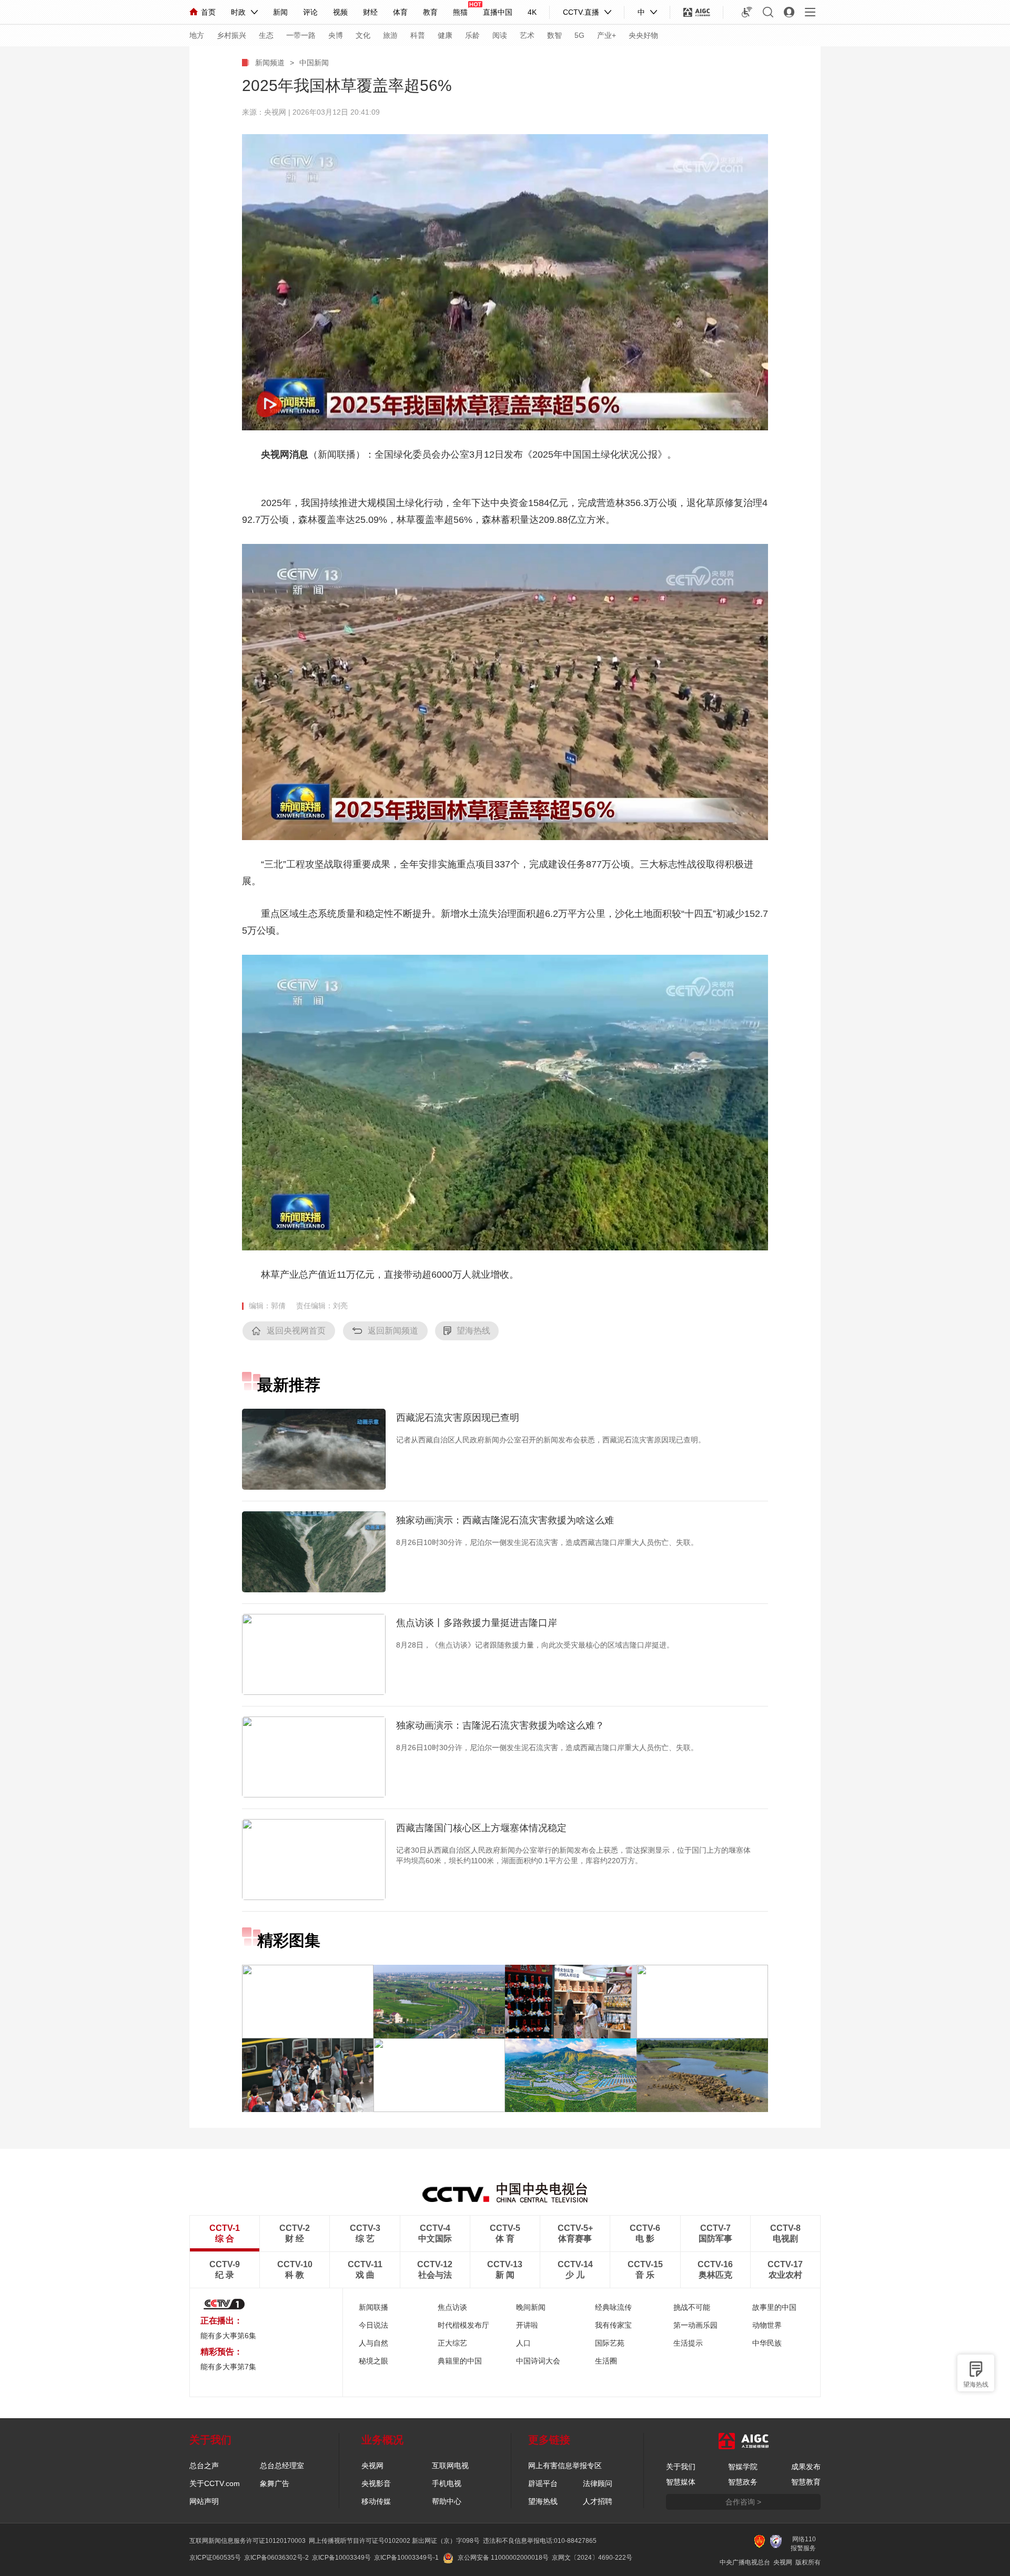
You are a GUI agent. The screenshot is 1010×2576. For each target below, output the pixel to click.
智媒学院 (743, 2467)
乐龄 (472, 35)
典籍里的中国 (460, 2361)
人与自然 (373, 2343)
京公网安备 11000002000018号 (503, 2558)
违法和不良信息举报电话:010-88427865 (540, 2541)
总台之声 (204, 2466)
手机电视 (447, 2483)
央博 (336, 35)
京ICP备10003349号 (341, 2558)
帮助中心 (447, 2501)
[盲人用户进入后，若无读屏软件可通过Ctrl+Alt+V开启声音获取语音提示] (747, 12)
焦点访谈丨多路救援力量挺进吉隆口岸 (477, 1623)
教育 (430, 12)
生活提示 (688, 2343)
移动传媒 (376, 2501)
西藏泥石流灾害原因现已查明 (458, 1418)
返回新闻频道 (393, 1331)
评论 (310, 12)
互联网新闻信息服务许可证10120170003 (248, 2541)
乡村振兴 (231, 35)
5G (579, 35)
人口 (523, 2343)
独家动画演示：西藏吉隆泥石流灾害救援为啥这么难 (505, 1520)
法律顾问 (598, 2483)
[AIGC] (697, 12)
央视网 (372, 2466)
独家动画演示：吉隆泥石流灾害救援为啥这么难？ (500, 1725)
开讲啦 (527, 2325)
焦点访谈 (452, 2307)
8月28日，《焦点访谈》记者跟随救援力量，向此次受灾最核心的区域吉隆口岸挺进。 (535, 1645)
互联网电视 (450, 2466)
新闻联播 (373, 2307)
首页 (208, 12)
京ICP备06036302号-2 (276, 2558)
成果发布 (806, 2467)
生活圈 (606, 2361)
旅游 (390, 35)
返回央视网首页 (296, 1331)
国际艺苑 (610, 2343)
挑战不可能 (692, 2307)
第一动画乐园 (695, 2325)
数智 (554, 35)
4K (532, 12)
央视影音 (376, 2483)
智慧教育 (806, 2482)
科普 (418, 35)
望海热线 (976, 2385)
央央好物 (643, 35)
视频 (340, 12)
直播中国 (498, 12)
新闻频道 (270, 63)
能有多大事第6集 (228, 2336)
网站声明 (204, 2501)
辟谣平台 (543, 2483)
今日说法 (373, 2325)
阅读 (500, 35)
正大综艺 (452, 2343)
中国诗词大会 (538, 2361)
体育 (400, 12)
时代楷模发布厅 (463, 2325)
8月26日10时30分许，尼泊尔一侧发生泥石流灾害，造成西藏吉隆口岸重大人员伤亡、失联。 (547, 1542)
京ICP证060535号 (215, 2558)
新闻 (280, 12)
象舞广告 (275, 2483)
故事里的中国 (774, 2307)
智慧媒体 (681, 2482)
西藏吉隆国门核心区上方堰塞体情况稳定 (481, 1828)
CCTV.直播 (581, 12)
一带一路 (301, 35)
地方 (197, 35)
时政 (238, 12)
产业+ (607, 35)
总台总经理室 (282, 2466)
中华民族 (767, 2343)
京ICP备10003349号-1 (406, 2558)
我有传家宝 (613, 2325)
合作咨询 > (743, 2502)
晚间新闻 (531, 2307)
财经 (370, 12)
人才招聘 (598, 2501)
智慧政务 (743, 2482)
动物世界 (767, 2325)
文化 (363, 35)
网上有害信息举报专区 (565, 2466)
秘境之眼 (373, 2361)
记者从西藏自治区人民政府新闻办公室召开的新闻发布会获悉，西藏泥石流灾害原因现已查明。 (551, 1440)
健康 (445, 35)
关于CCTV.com (215, 2483)
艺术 (527, 35)
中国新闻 (314, 63)
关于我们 (681, 2467)
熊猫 (460, 12)
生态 (266, 35)
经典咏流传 (613, 2307)
